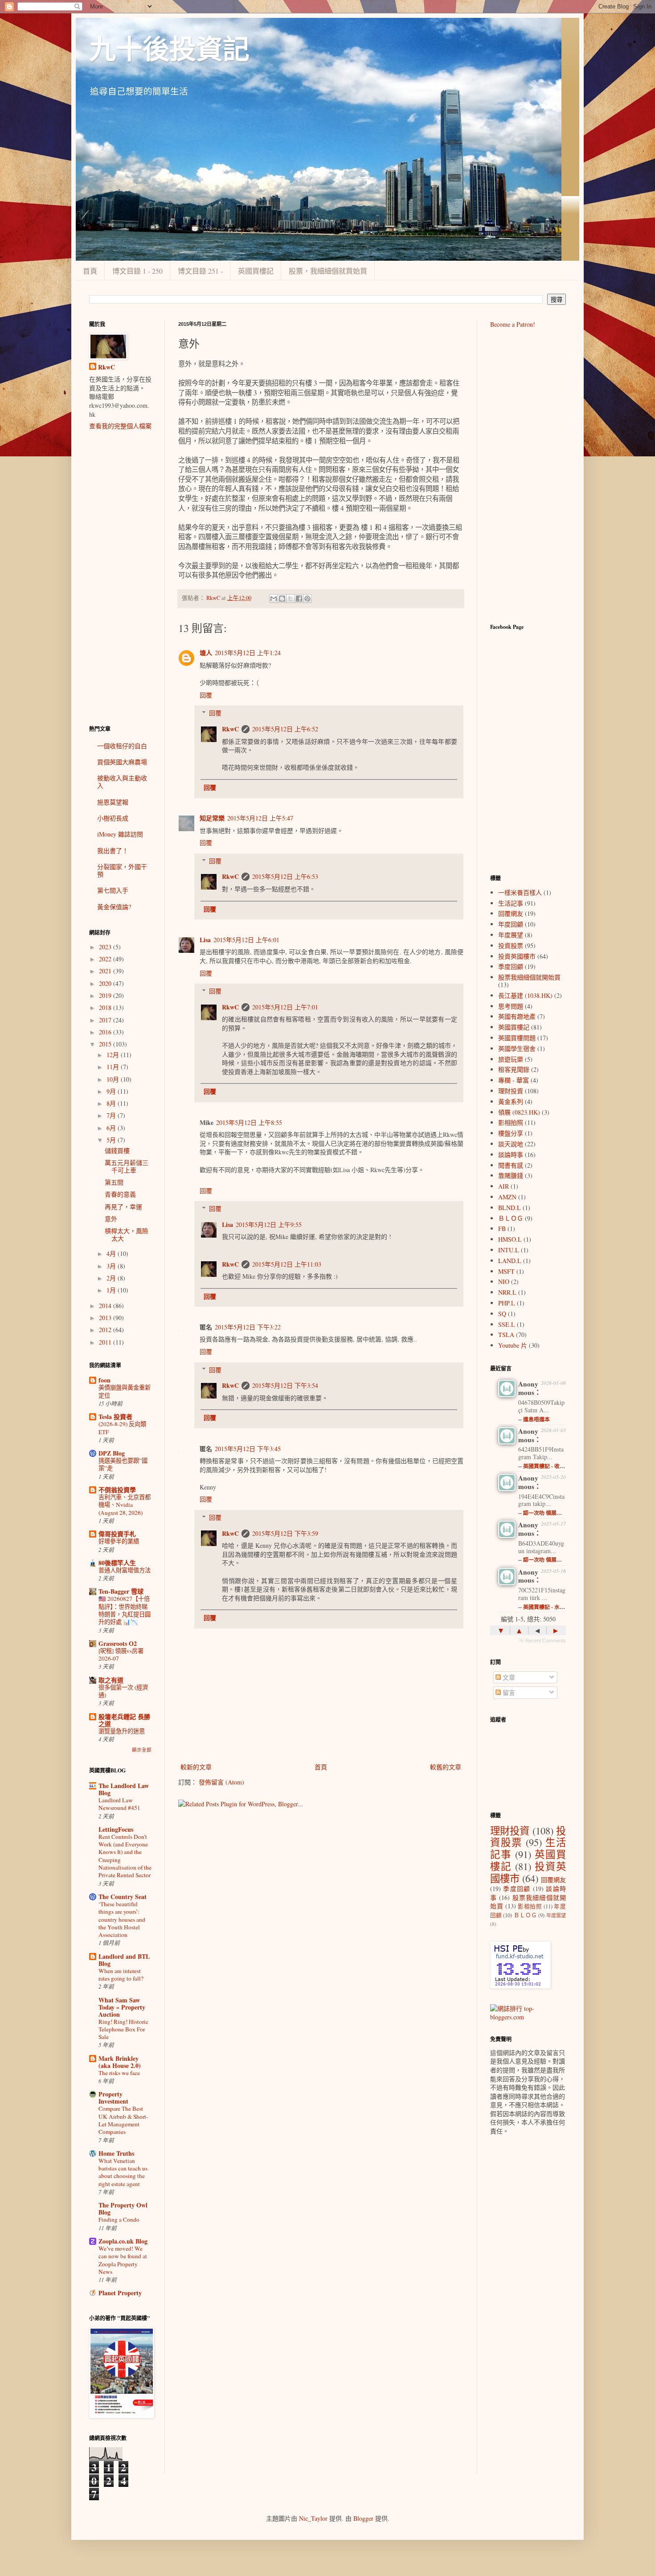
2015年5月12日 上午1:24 (248, 653)
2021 (106, 971)
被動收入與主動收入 (122, 782)
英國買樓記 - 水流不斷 (549, 1607)
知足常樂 (212, 818)
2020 (106, 983)
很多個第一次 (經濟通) (123, 1691)
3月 (112, 1266)
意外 (111, 1219)
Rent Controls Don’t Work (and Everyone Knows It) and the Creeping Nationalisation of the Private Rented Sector (125, 1856)
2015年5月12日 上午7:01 (285, 1007)
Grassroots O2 (118, 1643)
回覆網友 (511, 913)
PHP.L (507, 1303)
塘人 (206, 653)
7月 (112, 1115)
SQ (502, 1314)
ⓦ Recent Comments (542, 1641)
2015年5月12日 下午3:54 (285, 1385)
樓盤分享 (511, 1133)
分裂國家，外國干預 (122, 870)
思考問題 (511, 1006)
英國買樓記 (256, 271)
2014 (106, 1306)
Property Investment (113, 2098)
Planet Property (120, 2293)
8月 (112, 1103)
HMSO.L (510, 1239)
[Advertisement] (120, 578)
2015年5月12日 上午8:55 (249, 1122)
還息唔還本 (536, 1419)
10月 (114, 1079)
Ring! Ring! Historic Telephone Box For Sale (123, 2029)
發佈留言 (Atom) (221, 1782)
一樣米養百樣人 (520, 892)
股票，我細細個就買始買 (328, 271)
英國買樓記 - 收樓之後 (549, 1466)
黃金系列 (511, 1101)
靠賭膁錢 (511, 1175)
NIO (504, 1282)
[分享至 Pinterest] (307, 599)
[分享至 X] (291, 599)
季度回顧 (511, 966)
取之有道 (111, 1680)
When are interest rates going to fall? (121, 1975)
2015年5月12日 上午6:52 (285, 729)
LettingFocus (116, 1829)
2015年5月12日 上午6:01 (246, 940)
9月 (112, 1091)
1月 (112, 1290)
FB (502, 1229)
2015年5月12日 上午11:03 (287, 1264)
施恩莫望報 (113, 802)
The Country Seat (123, 1897)
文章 (508, 1677)
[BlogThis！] (282, 599)
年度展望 (511, 935)
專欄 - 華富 (514, 1080)
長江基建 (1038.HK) (525, 995)
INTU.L (509, 1250)
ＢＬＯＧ (511, 1218)
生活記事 (511, 903)
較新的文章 (196, 1767)
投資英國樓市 (517, 956)
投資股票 (511, 945)
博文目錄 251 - (200, 271)
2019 (106, 995)
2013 (106, 1318)
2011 (106, 1342)
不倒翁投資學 (117, 1490)
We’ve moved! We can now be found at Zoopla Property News (123, 2260)
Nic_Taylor (313, 2518)
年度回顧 (511, 924)
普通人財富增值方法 (125, 1570)
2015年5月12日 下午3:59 (285, 1533)
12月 (114, 1055)
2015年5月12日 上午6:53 (285, 876)
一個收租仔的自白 (122, 746)
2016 (106, 1032)
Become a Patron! (513, 324)
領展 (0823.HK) (519, 1112)
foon (104, 1380)
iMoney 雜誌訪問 (120, 834)
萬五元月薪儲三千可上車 (127, 1166)
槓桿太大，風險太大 (127, 1235)
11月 (114, 1067)
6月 (112, 1128)
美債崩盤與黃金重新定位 (125, 1391)
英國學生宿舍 (517, 1048)
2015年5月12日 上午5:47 (260, 818)
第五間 (114, 1182)
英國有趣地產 (517, 1016)
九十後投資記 (169, 50)
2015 (106, 1044)
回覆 (206, 695)
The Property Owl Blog (123, 2209)
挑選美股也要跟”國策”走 (123, 1464)
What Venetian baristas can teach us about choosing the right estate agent (123, 2172)
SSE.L (507, 1324)
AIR (504, 1186)
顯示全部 (142, 1750)
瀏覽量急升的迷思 (122, 1731)
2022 (106, 959)
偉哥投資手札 (117, 1534)
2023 (106, 947)
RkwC (230, 729)
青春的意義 (120, 1194)
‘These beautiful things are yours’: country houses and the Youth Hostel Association (122, 1919)
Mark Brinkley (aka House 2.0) (120, 2062)
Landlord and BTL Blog (124, 1960)
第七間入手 (113, 890)
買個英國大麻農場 (122, 762)
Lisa (205, 940)
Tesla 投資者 (115, 1417)
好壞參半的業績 (119, 1541)
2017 (106, 1020)
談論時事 (511, 1155)
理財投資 (511, 1091)
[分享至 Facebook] (299, 599)
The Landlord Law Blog (124, 1789)
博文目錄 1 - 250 (137, 271)
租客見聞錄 (514, 1069)
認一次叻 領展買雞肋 (548, 1513)
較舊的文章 (446, 1767)
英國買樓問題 (517, 1038)
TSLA (506, 1335)
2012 (106, 1330)
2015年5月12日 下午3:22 (248, 1327)
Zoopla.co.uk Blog (123, 2241)
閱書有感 (511, 1165)
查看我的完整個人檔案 (120, 426)
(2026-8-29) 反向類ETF (122, 1428)
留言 (508, 1692)
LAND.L (510, 1261)
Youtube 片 (513, 1345)
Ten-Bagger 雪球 (121, 1591)
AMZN (507, 1197)
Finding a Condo (119, 2219)
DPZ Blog (112, 1453)
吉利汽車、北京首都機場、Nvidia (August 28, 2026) (125, 1505)
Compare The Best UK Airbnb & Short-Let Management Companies (123, 2120)
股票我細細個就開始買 (529, 977)
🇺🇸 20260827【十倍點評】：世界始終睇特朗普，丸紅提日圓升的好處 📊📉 (125, 1610)
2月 (112, 1278)
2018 (106, 1007)
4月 (112, 1253)
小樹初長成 (113, 818)
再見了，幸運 (123, 1207)
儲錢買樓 (117, 1151)
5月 (112, 1140)
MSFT (506, 1271)
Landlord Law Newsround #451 (119, 1804)
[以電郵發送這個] (274, 599)
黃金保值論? (114, 907)
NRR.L (507, 1292)
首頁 (90, 271)
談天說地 (511, 1144)
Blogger (363, 2518)
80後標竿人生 (117, 1563)
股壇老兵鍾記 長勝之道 (124, 1720)
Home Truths (116, 2153)
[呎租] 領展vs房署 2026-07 (121, 1655)
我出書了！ (113, 851)
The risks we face (119, 2073)
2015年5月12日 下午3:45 (248, 1449)
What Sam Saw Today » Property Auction (122, 2007)
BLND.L (510, 1208)
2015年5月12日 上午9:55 (269, 1224)
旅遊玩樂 (511, 1059)
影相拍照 (511, 1122)
